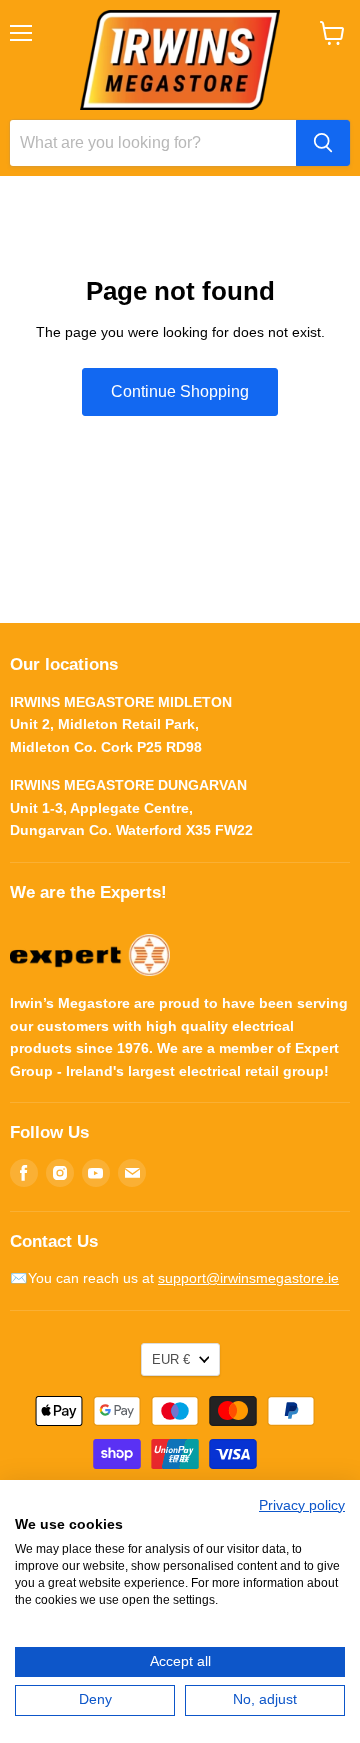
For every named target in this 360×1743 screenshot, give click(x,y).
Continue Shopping (180, 391)
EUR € (171, 1359)
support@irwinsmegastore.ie (248, 1278)
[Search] (323, 143)
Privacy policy (302, 1505)
